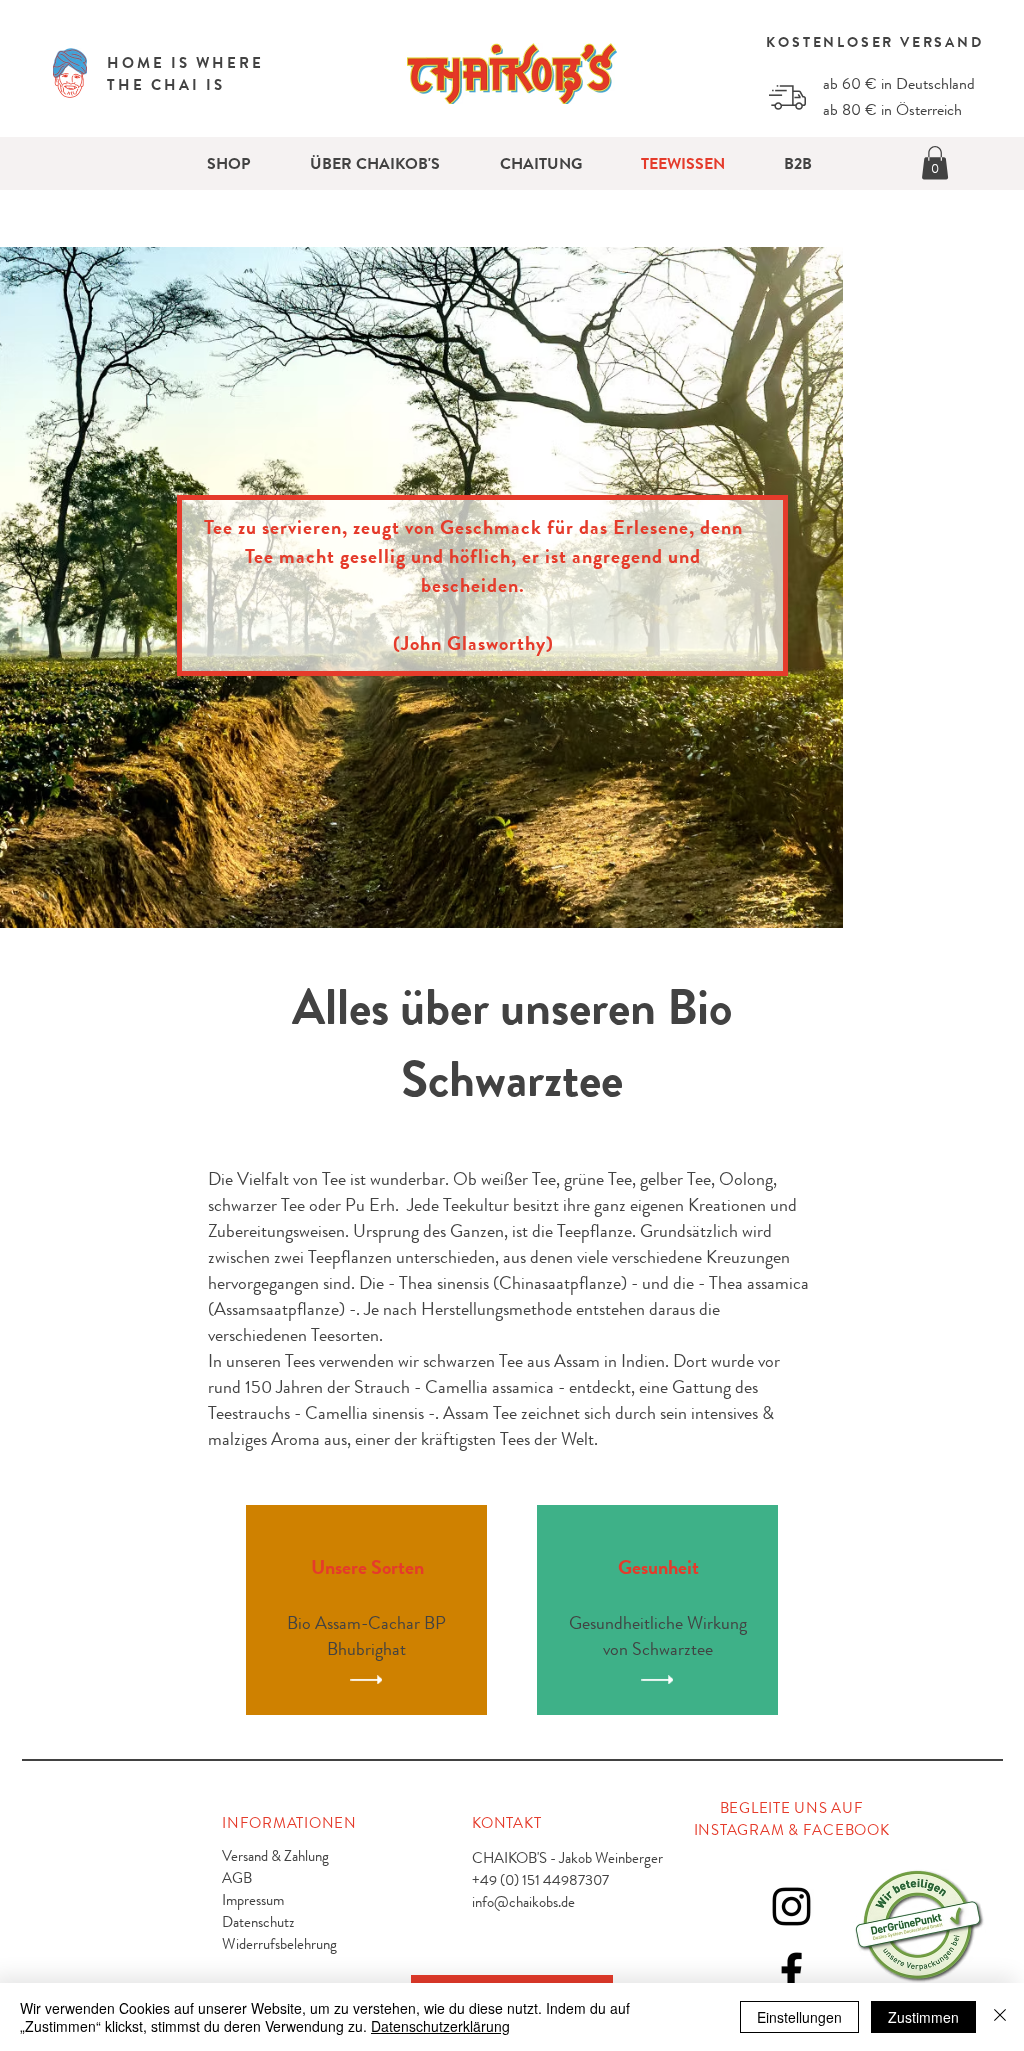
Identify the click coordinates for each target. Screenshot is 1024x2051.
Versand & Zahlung (275, 1856)
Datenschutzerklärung (440, 2026)
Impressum (253, 1900)
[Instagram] (791, 1906)
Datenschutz (258, 1922)
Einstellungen (799, 2017)
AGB (237, 1878)
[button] (935, 162)
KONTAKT (506, 1823)
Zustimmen (923, 2017)
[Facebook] (791, 1971)
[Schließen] (1000, 2017)
